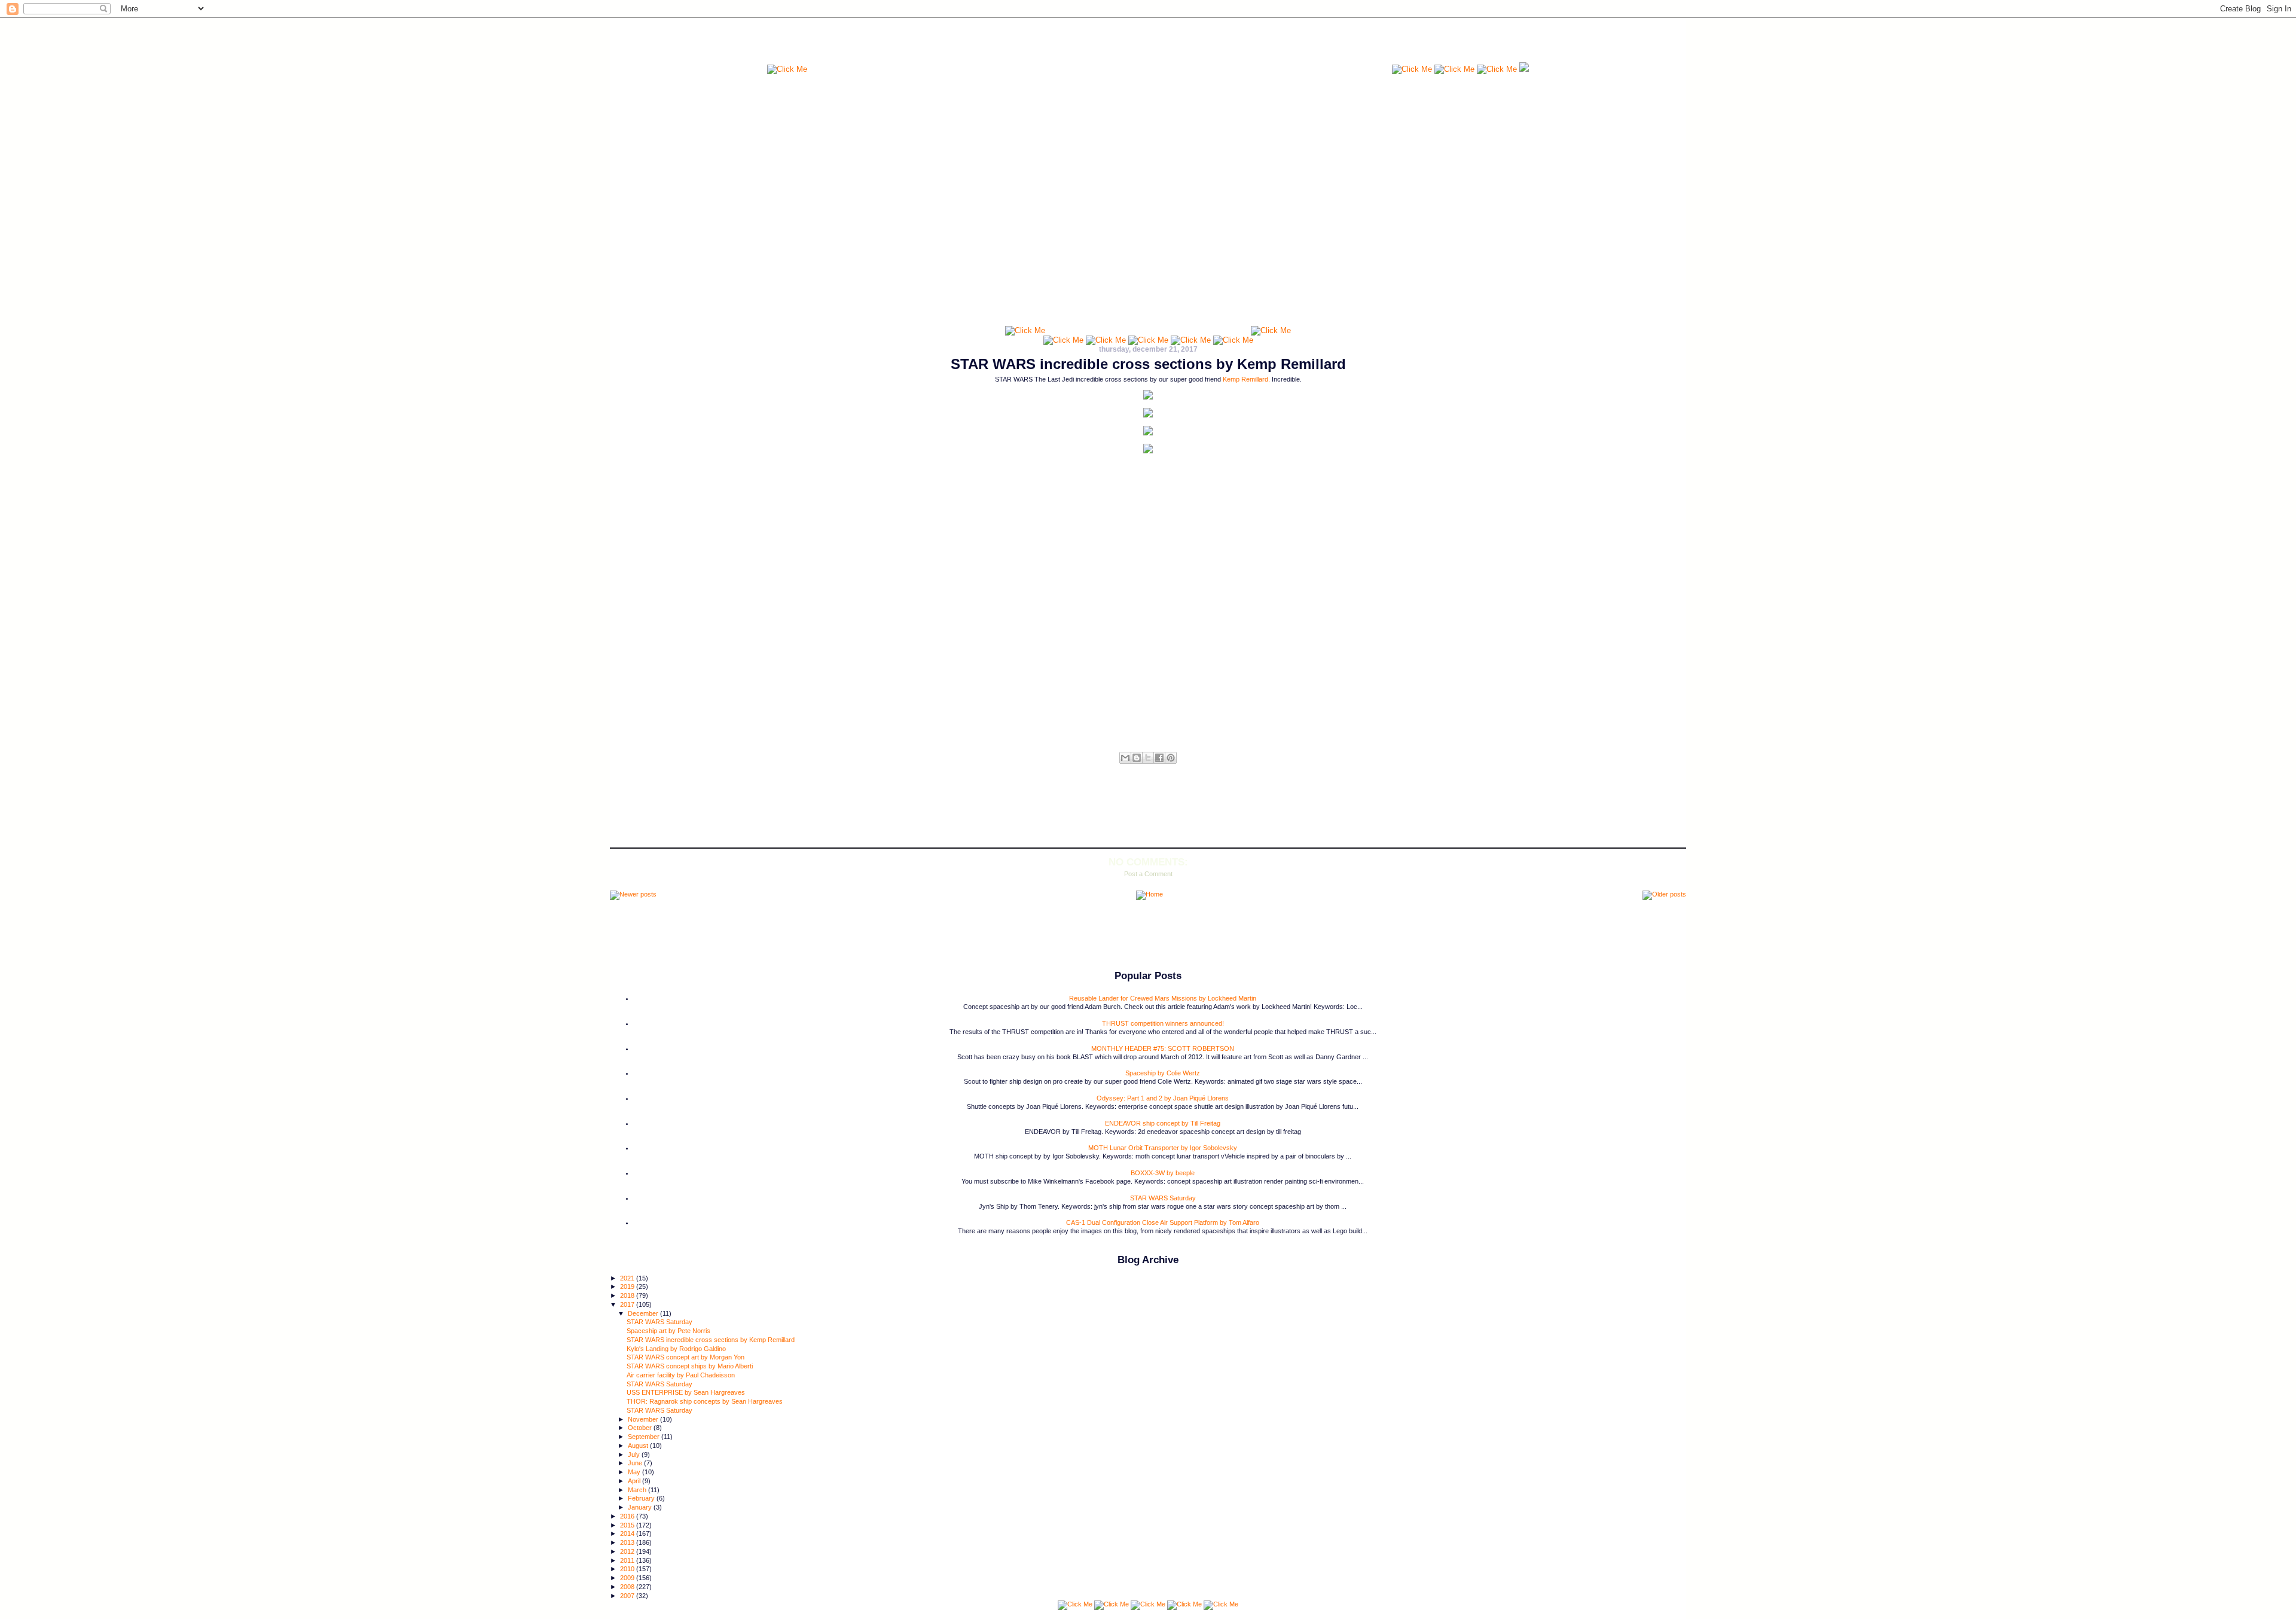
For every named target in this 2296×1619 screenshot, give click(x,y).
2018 (628, 1295)
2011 (628, 1560)
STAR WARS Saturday (1163, 1198)
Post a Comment (1148, 874)
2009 (628, 1578)
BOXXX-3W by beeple (1163, 1173)
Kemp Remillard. (1246, 379)
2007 (628, 1596)
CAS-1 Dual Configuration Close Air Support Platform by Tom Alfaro (1163, 1222)
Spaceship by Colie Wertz (1163, 1073)
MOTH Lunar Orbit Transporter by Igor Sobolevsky (1163, 1148)
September (645, 1437)
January (641, 1507)
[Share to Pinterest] (1171, 758)
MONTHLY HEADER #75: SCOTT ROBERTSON (1163, 1048)
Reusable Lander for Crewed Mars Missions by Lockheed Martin (1163, 998)
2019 (628, 1286)
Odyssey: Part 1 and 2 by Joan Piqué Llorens (1163, 1098)
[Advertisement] (1100, 45)
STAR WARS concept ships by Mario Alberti (690, 1366)
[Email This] (1125, 758)
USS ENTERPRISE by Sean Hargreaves (686, 1392)
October (641, 1428)
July (635, 1455)
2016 (628, 1516)
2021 (628, 1278)
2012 (628, 1551)
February (642, 1498)
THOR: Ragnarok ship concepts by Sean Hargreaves (705, 1401)
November (644, 1419)
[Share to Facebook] (1159, 758)
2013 (628, 1542)
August (639, 1446)
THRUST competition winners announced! (1163, 1023)
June (636, 1463)
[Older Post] (1664, 895)
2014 (628, 1533)
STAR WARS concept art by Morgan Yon (686, 1357)
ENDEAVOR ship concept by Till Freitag (1163, 1123)
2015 (628, 1525)
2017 (628, 1304)
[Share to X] (1148, 758)
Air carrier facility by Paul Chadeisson (681, 1375)
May (635, 1472)
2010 (628, 1569)
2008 (628, 1587)
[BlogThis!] (1137, 758)
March (638, 1490)
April (635, 1481)
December (644, 1313)
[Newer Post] (633, 895)
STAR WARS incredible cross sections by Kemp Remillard (1148, 364)
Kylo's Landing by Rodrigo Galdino (676, 1349)
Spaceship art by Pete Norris (668, 1331)
